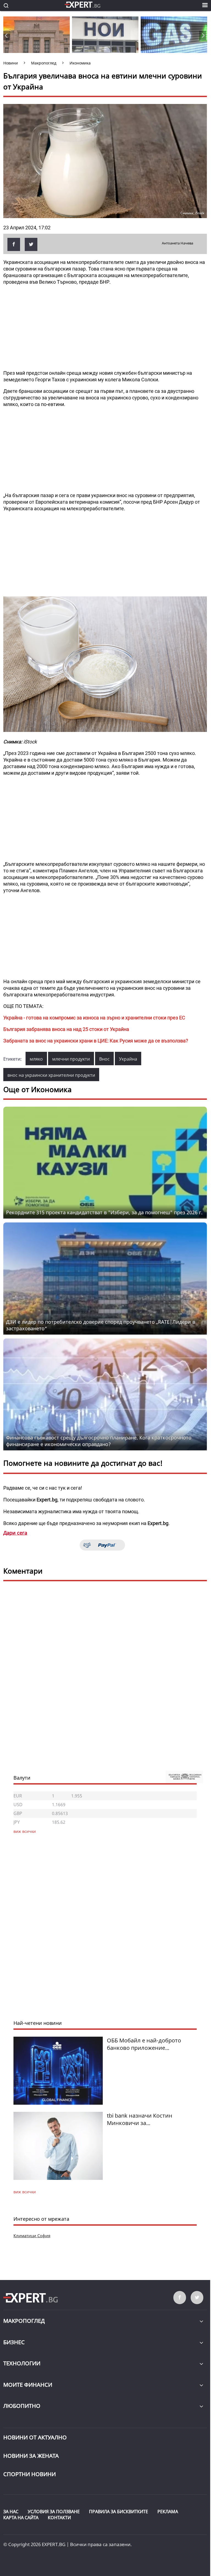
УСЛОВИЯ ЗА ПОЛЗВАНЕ (54, 2512)
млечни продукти (71, 1059)
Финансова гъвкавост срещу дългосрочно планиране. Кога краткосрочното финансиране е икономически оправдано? (99, 1441)
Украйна (128, 1059)
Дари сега (15, 1533)
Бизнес (14, 2342)
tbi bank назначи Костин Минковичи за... (140, 2119)
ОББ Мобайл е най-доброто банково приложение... (144, 2044)
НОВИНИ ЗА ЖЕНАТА (31, 2456)
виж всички (25, 2192)
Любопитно (22, 2406)
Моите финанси (28, 2385)
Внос (104, 1059)
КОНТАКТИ (59, 2518)
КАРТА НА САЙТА (21, 2518)
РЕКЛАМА (168, 2512)
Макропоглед (24, 2321)
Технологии (22, 2363)
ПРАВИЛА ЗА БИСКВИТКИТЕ (119, 2512)
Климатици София (32, 2236)
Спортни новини (30, 2474)
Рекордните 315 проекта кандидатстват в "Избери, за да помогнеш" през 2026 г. (104, 1212)
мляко (36, 1059)
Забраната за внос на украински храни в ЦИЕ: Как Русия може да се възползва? (96, 1041)
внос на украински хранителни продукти (51, 1075)
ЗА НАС (11, 2512)
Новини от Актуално (35, 2437)
